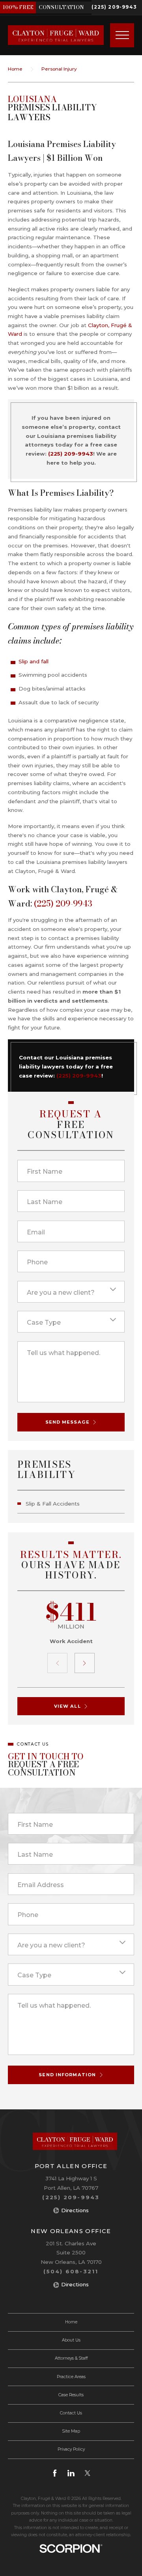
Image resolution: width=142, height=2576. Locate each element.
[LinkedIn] (71, 2473)
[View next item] (85, 1663)
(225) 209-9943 (114, 7)
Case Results (71, 2395)
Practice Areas (71, 2377)
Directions (75, 2210)
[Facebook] (55, 2473)
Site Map (71, 2431)
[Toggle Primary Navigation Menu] (122, 35)
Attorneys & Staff (71, 2358)
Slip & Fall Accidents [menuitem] (53, 1504)
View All (67, 1706)
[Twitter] (88, 2473)
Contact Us (71, 2413)
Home (15, 69)
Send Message (67, 1422)
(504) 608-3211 (71, 2271)
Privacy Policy (71, 2449)
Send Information (67, 2075)
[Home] (52, 35)
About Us (71, 2340)
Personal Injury (59, 69)
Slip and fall (34, 661)
